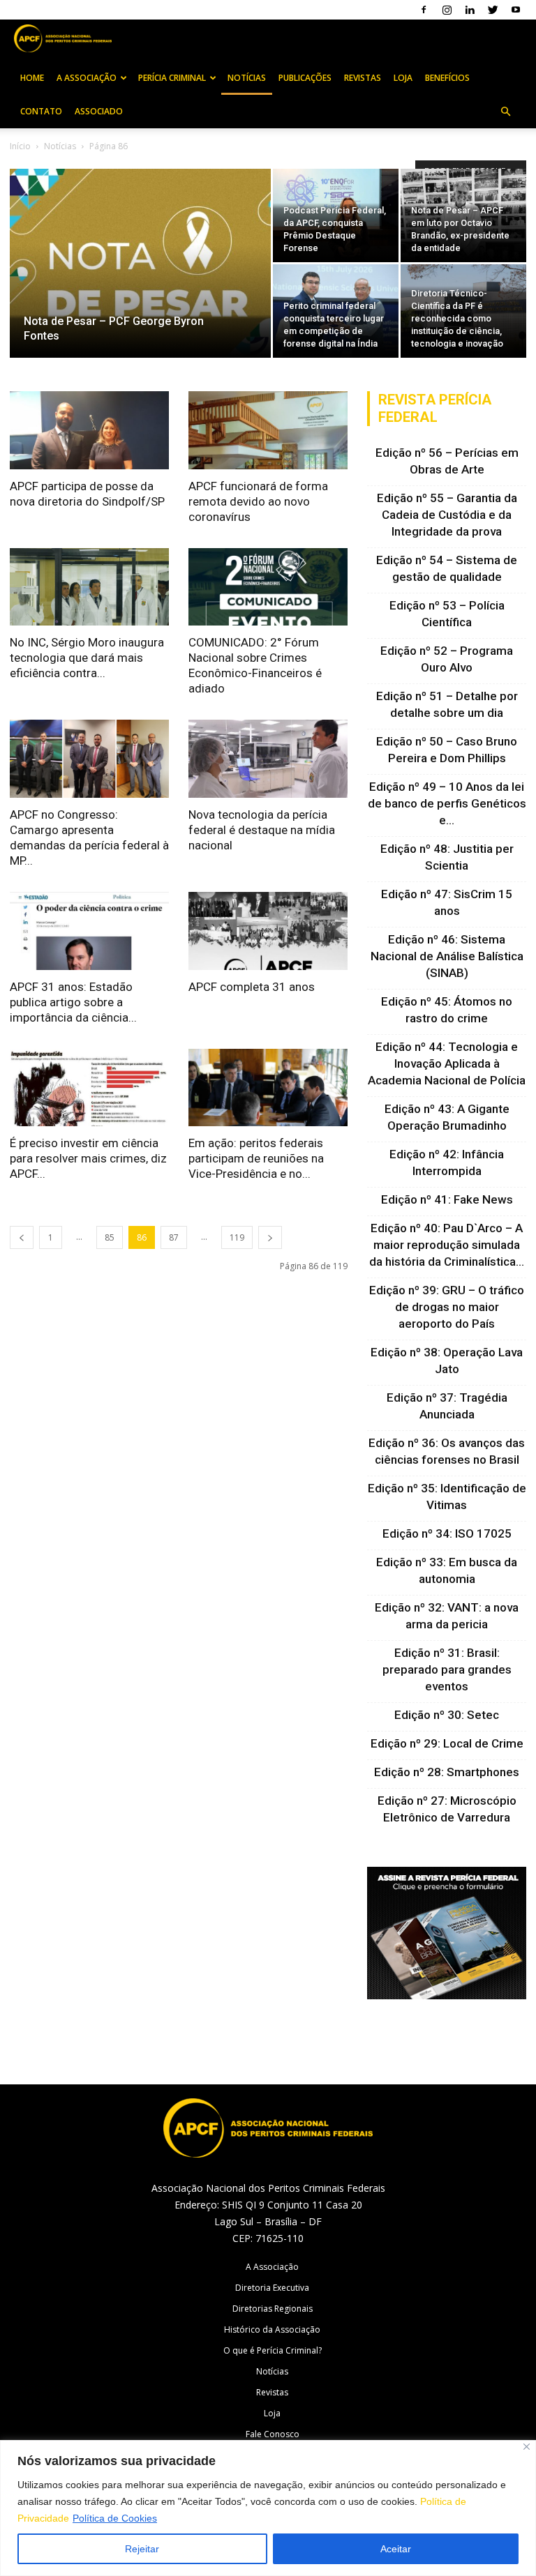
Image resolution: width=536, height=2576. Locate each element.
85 (110, 1237)
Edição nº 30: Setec (447, 1715)
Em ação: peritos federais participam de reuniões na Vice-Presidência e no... (256, 1158)
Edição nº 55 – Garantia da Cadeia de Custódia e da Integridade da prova (447, 515)
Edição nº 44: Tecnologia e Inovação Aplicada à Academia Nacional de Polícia (447, 1063)
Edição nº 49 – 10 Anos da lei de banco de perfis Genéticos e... (447, 803)
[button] (505, 112)
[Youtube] (516, 10)
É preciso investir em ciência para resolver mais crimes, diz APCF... (88, 1158)
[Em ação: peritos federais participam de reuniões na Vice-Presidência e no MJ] (268, 1088)
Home (32, 78)
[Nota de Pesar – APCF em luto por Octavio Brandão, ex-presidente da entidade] (463, 216)
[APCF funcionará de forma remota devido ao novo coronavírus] (268, 430)
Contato (41, 111)
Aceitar (396, 2549)
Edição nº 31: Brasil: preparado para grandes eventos (447, 1669)
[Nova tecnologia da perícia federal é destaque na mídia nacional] (268, 759)
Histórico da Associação (272, 2329)
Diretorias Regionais (273, 2309)
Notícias (247, 78)
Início (20, 146)
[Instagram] (447, 10)
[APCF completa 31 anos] (268, 931)
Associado (99, 111)
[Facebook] (424, 10)
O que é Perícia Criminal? (273, 2350)
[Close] (527, 2447)
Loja (403, 78)
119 (237, 1237)
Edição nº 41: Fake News (447, 1199)
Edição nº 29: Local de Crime (447, 1743)
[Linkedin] (470, 10)
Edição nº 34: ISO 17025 (447, 1533)
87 (174, 1237)
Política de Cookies (115, 2518)
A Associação (87, 78)
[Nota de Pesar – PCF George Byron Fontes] (140, 282)
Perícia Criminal (172, 78)
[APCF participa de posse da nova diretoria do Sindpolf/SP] (89, 430)
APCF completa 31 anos (252, 987)
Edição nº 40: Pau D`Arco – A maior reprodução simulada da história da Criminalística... (447, 1245)
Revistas (363, 78)
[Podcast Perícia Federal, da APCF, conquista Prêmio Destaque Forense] (336, 215)
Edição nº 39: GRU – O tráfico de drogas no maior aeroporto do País (447, 1307)
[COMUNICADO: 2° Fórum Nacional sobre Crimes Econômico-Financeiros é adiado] (268, 587)
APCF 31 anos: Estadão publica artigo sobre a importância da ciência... (73, 1002)
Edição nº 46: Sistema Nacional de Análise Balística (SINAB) (447, 956)
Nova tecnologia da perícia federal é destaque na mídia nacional (262, 830)
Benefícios (447, 78)
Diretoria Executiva (272, 2288)
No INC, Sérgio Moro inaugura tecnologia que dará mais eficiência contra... (87, 658)
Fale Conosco (273, 2434)
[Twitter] (493, 10)
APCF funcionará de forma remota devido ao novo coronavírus (258, 501)
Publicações (305, 78)
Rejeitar (142, 2549)
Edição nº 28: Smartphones (447, 1772)
